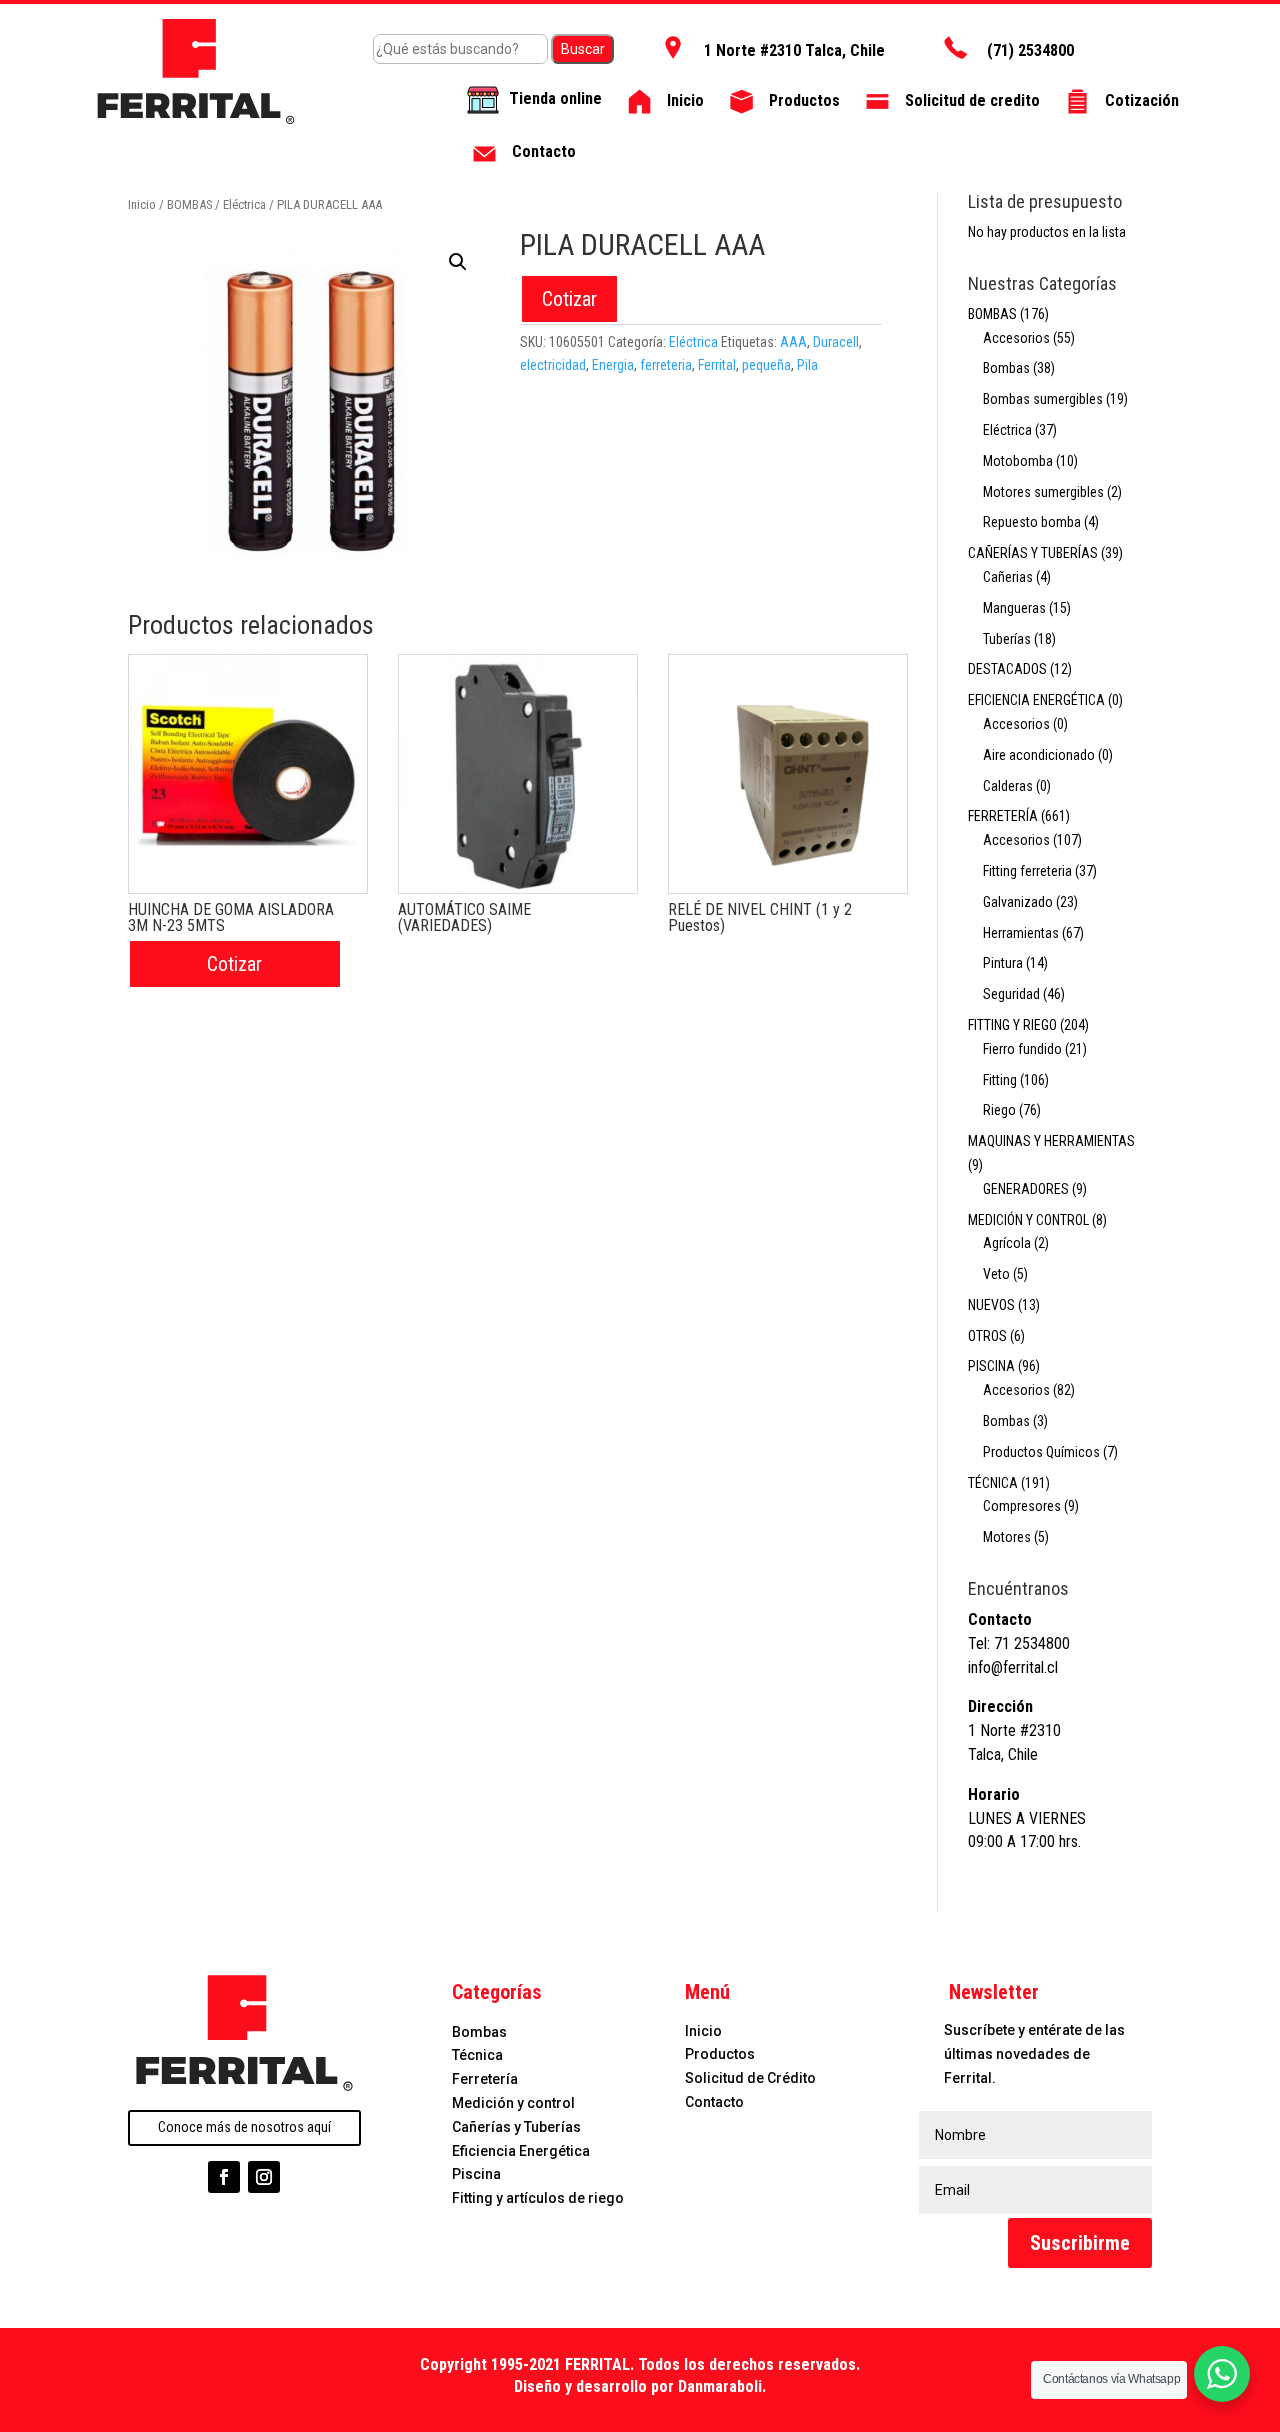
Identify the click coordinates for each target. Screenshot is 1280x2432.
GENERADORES (1026, 1189)
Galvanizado (1018, 902)
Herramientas (1021, 933)
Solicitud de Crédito (750, 2078)
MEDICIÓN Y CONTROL (1028, 1220)
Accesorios (1016, 338)
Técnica (477, 2055)
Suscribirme (1080, 2243)
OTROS (987, 1336)
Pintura (1003, 963)
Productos (720, 2054)
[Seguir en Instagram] (264, 2177)
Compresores (1022, 1506)
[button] (458, 262)
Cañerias (1008, 577)
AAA (793, 342)
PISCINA (991, 1366)
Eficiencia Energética (521, 2151)
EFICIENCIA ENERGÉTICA (1036, 700)
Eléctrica (244, 204)
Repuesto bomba (1032, 522)
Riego (999, 1110)
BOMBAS (189, 204)
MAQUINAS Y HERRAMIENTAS (1051, 1141)
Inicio (142, 204)
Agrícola (1007, 1243)
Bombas (1006, 368)
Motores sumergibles (1043, 492)
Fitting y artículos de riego (538, 2198)
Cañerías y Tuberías (516, 2127)
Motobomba (1018, 461)
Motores (1007, 1537)
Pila (807, 365)
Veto (996, 1274)
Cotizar (569, 299)
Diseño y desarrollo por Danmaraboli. (640, 2386)
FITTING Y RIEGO (1012, 1025)
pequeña (766, 365)
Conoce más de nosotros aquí (244, 2127)
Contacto (714, 2102)
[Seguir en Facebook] (224, 2177)
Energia (613, 365)
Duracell (836, 342)
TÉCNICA (993, 1483)
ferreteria (666, 365)
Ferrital (717, 365)
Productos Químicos (1041, 1452)
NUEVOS (991, 1305)
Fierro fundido (1022, 1049)
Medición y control (513, 2103)
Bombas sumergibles (1043, 399)
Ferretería (485, 2079)
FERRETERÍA (1003, 816)
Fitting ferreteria (1027, 871)
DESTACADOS (1007, 669)
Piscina (476, 2174)
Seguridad (1011, 994)
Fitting (1000, 1080)
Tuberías (1007, 639)
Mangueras (1014, 608)
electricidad (553, 365)
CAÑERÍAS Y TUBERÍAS (1033, 553)
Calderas (1008, 786)
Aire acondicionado (1039, 755)
